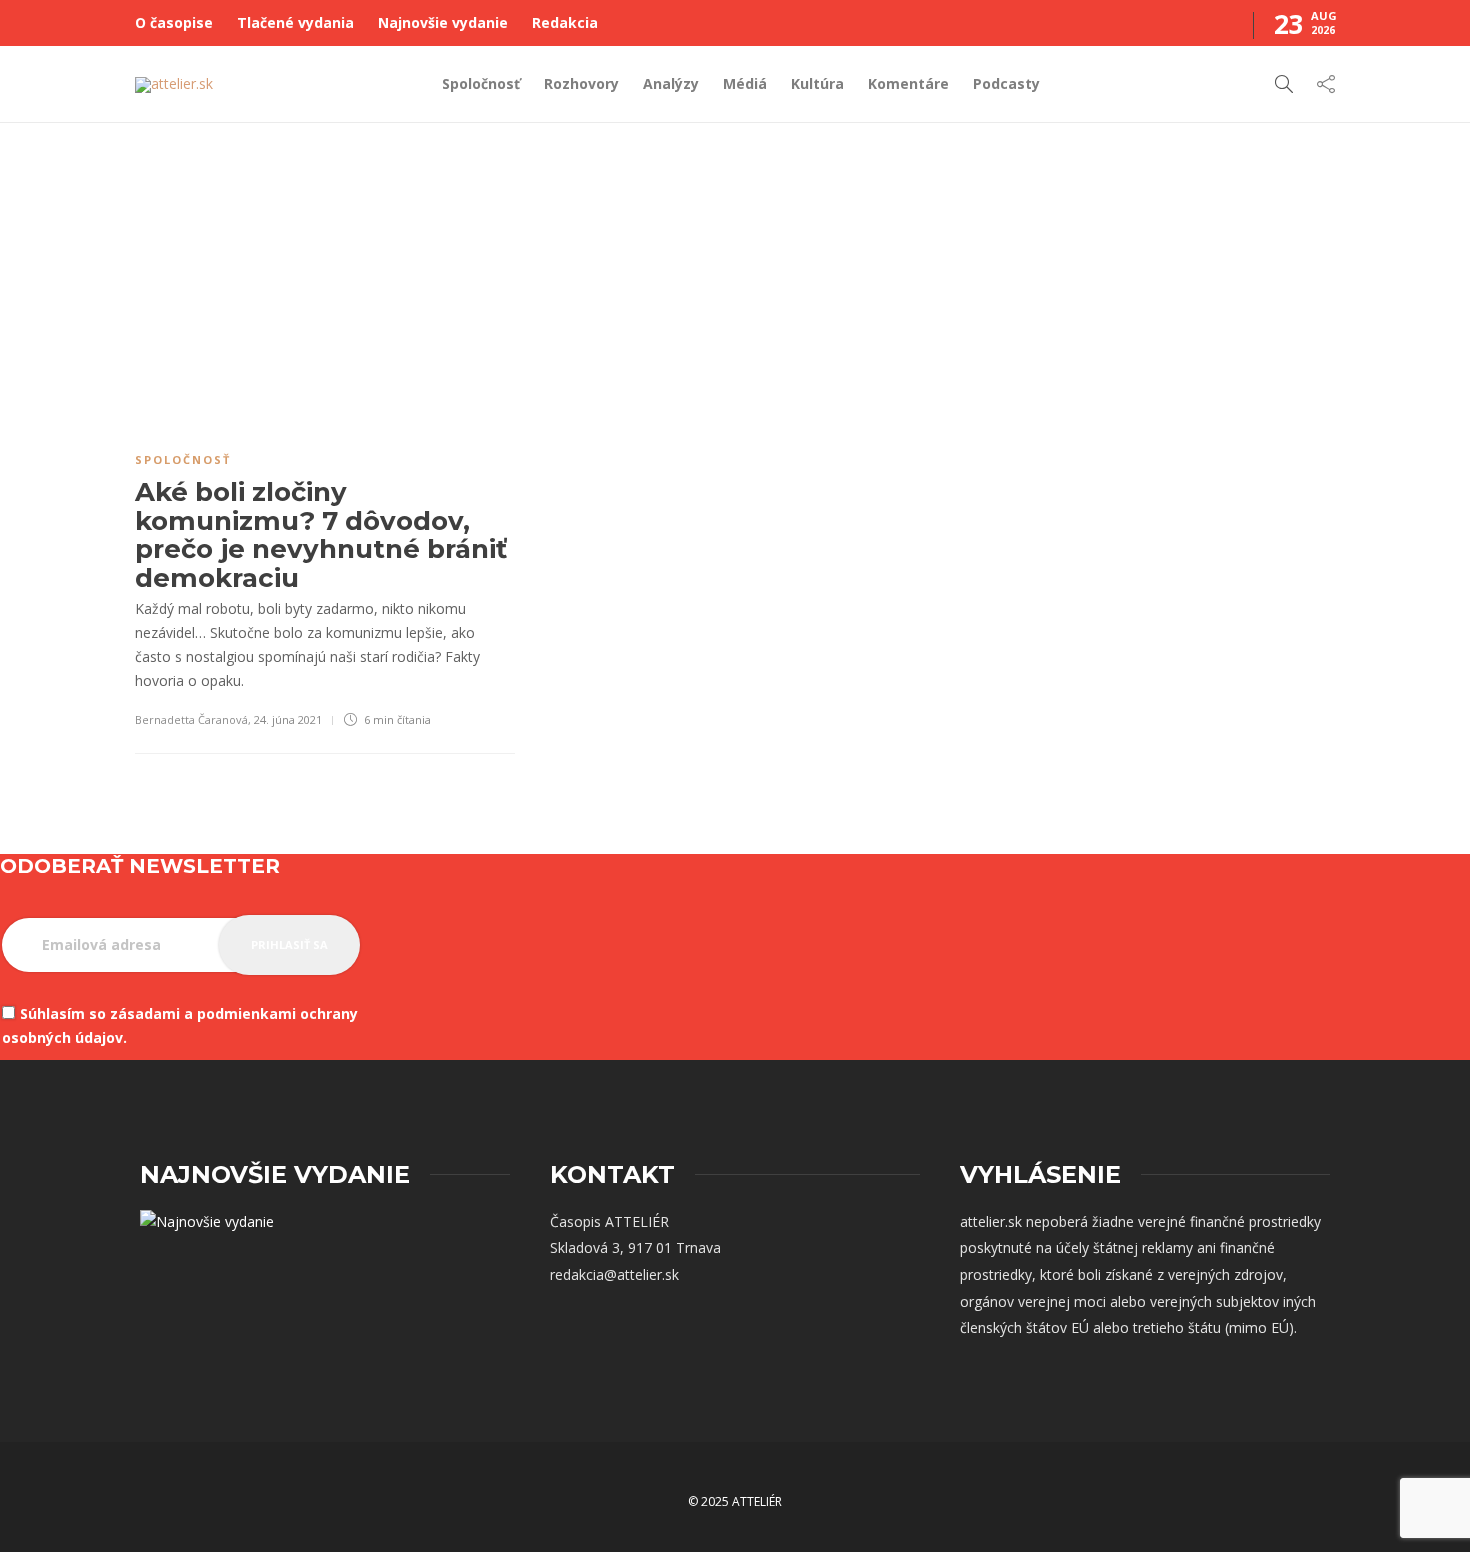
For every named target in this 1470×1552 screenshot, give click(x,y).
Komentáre (908, 83)
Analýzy (671, 83)
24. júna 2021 (288, 719)
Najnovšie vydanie (443, 22)
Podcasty (1006, 83)
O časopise (174, 22)
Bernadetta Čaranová (191, 719)
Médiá (745, 83)
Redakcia (565, 22)
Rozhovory (581, 83)
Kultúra (817, 83)
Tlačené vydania (295, 22)
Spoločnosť (481, 83)
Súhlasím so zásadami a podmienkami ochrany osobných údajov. (180, 1025)
